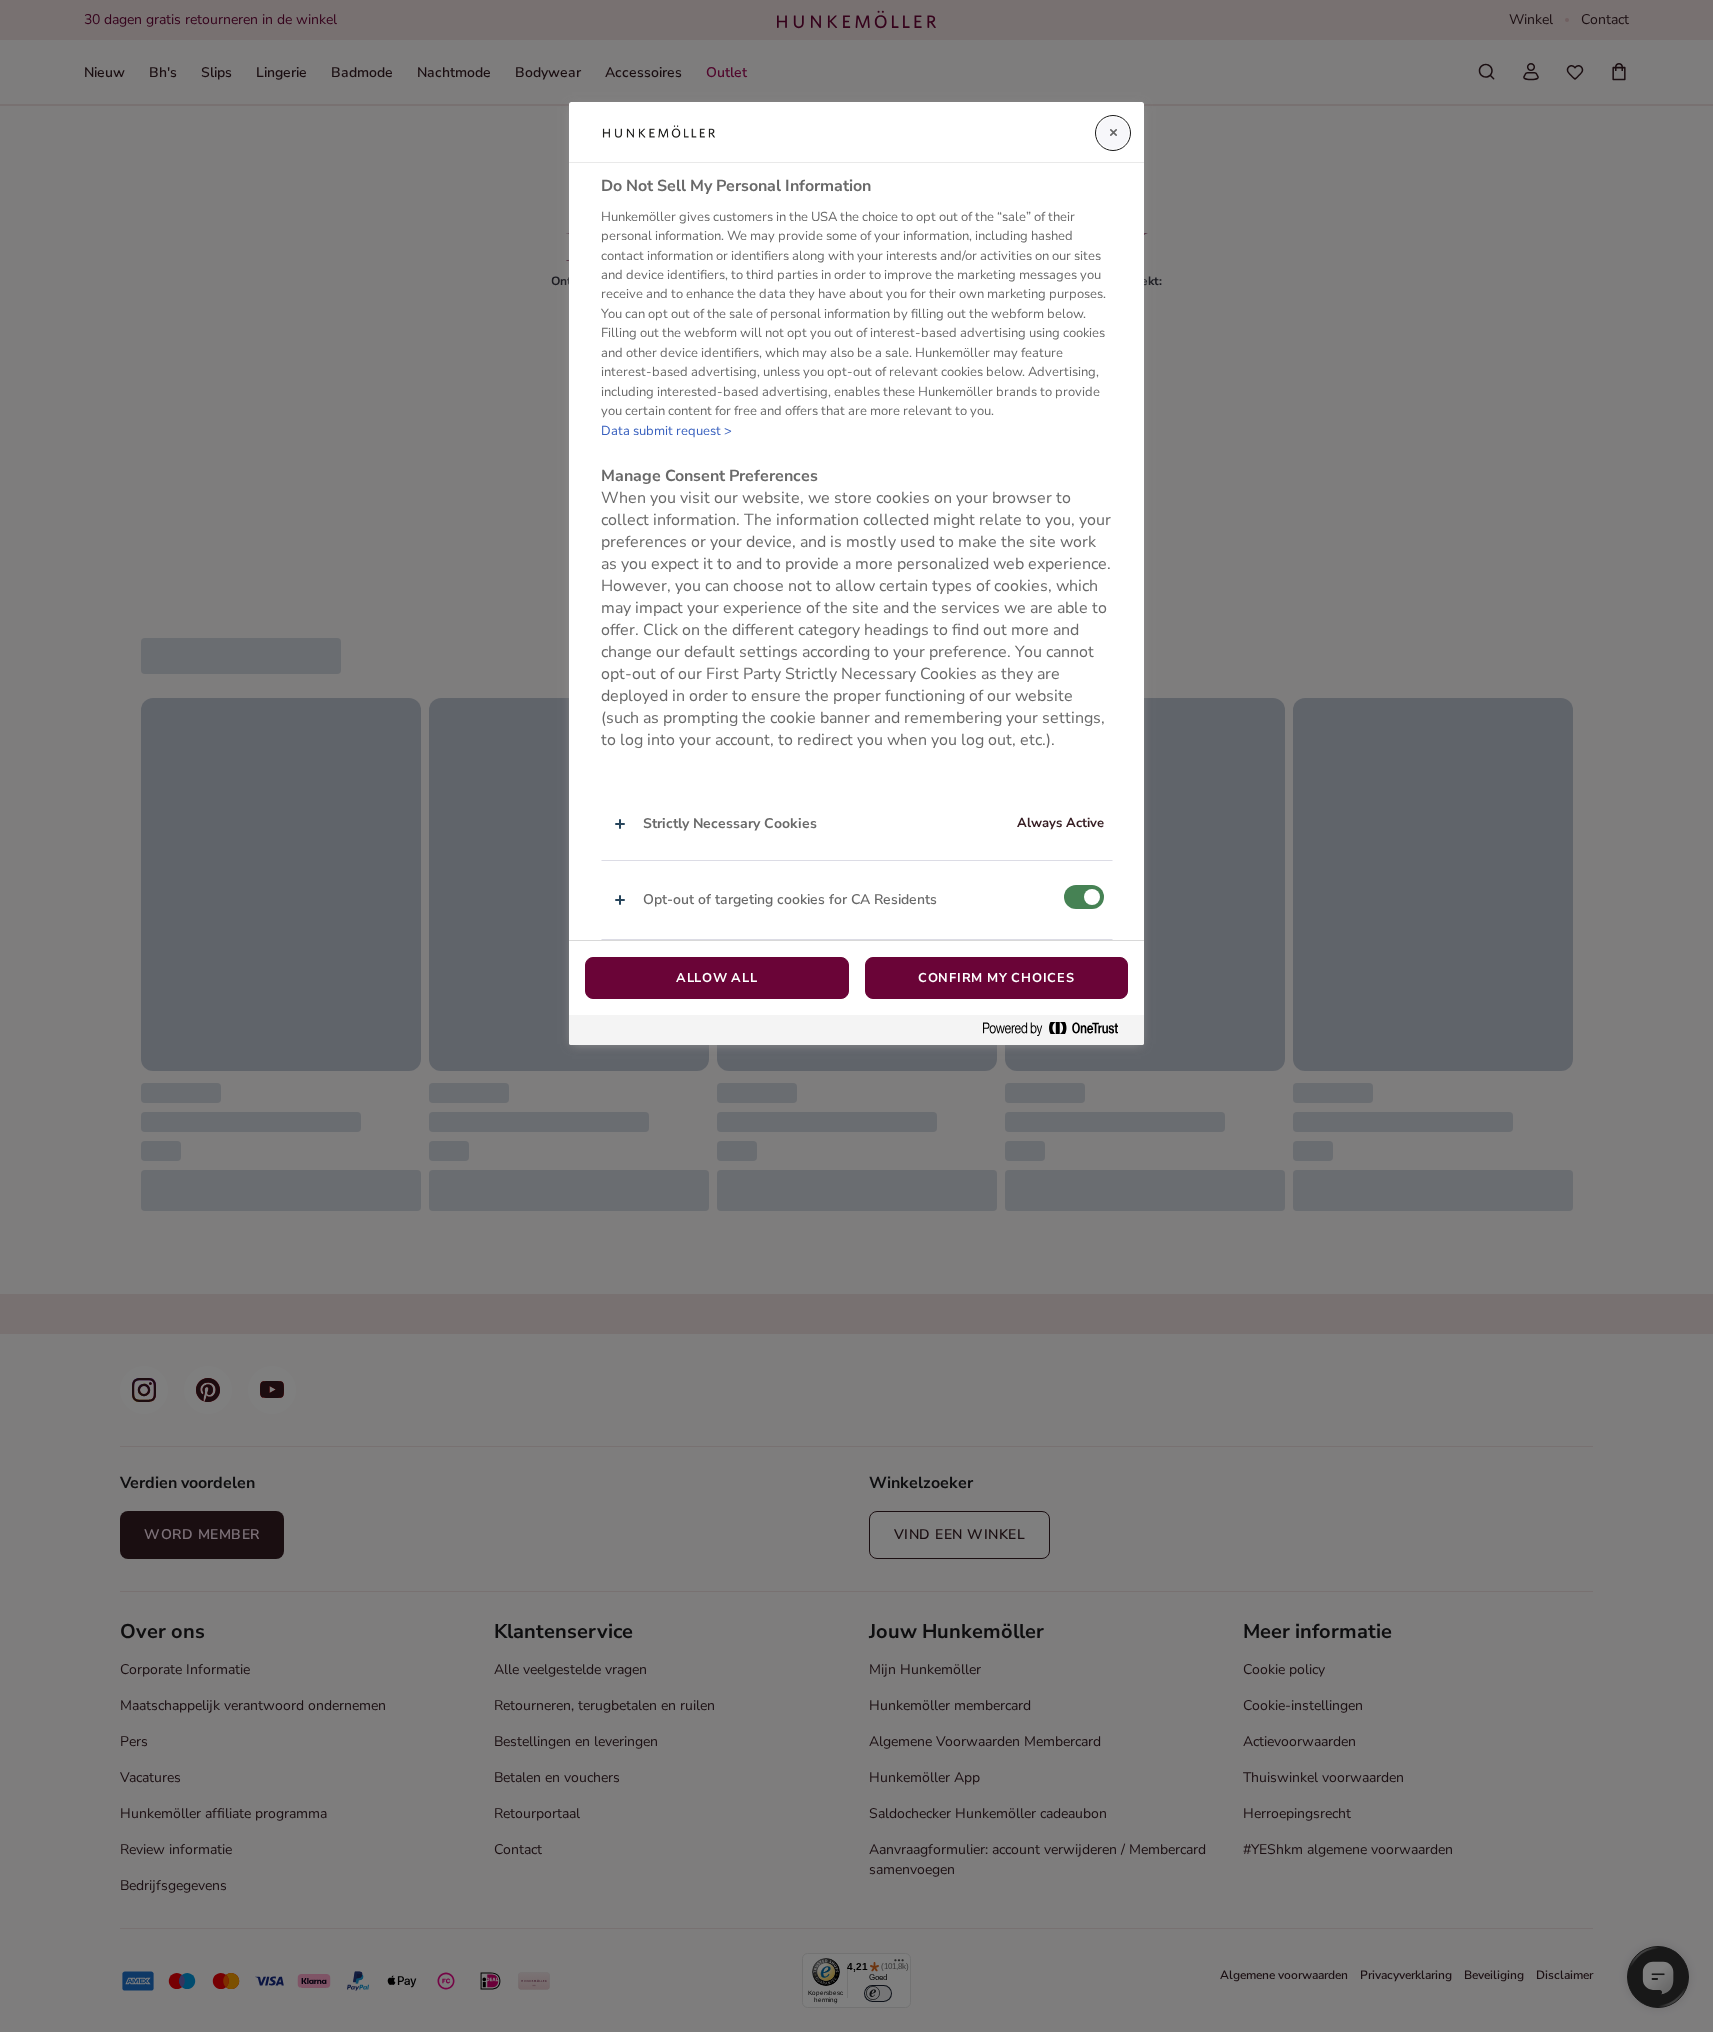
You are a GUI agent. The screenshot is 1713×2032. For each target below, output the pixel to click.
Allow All (717, 978)
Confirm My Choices (996, 978)
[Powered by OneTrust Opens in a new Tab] (1058, 1029)
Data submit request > (666, 431)
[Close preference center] (1113, 133)
